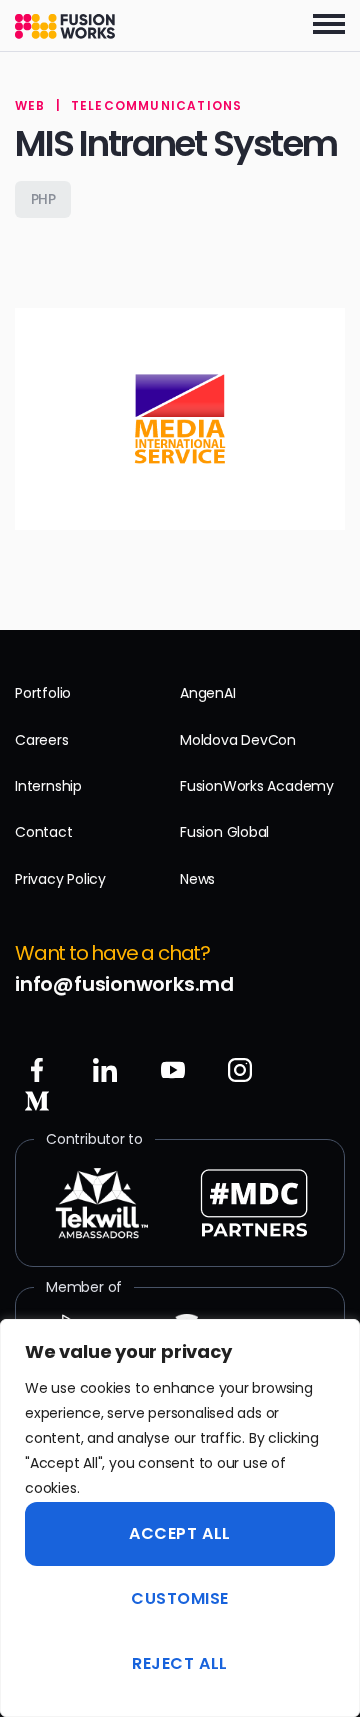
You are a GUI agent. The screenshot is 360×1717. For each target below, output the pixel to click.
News (197, 879)
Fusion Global (224, 832)
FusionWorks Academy (257, 786)
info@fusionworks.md (124, 984)
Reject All (179, 1663)
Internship (48, 786)
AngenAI (208, 693)
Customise (180, 1598)
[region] (180, 1518)
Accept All (179, 1533)
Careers (42, 740)
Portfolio (43, 693)
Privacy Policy (60, 879)
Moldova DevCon (238, 740)
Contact (44, 832)
